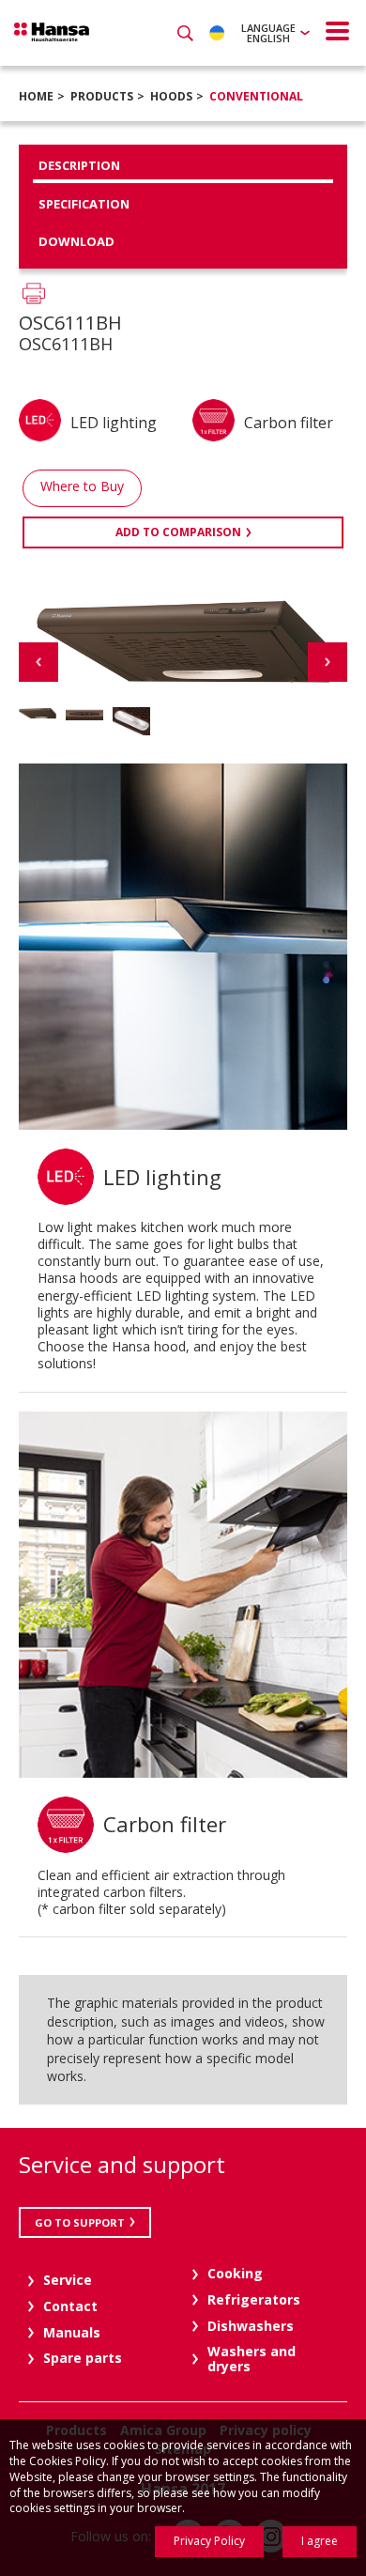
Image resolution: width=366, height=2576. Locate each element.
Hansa (52, 32)
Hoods (171, 96)
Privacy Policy (209, 2541)
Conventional (256, 96)
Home (36, 96)
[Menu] (338, 31)
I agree (320, 2541)
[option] (38, 713)
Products (102, 96)
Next (328, 662)
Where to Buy (82, 486)
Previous (38, 662)
